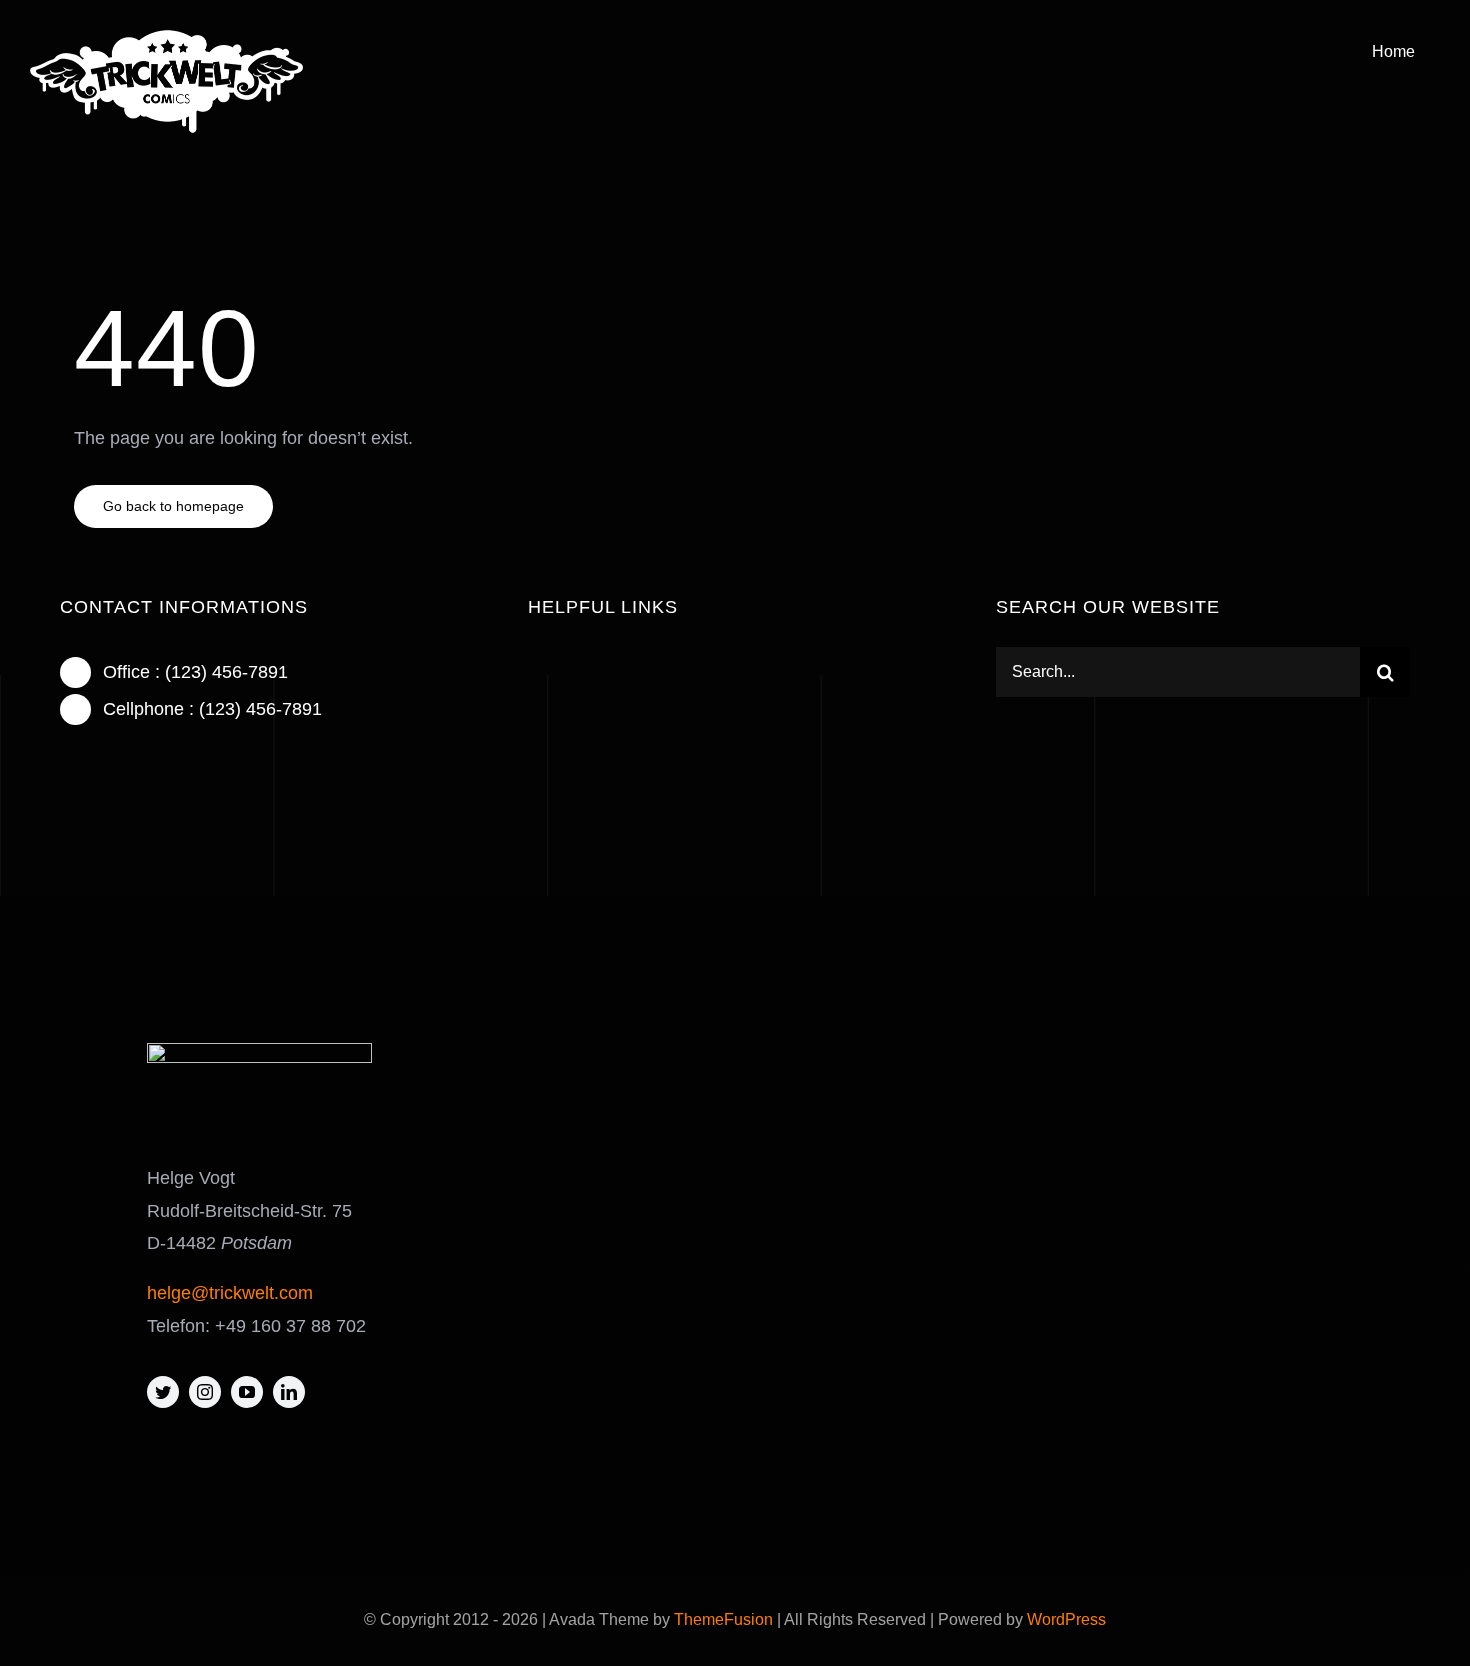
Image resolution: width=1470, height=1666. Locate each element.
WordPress (1066, 1619)
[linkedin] (289, 1392)
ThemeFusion (723, 1619)
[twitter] (163, 1392)
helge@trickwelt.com (230, 1293)
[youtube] (247, 1392)
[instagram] (205, 1392)
